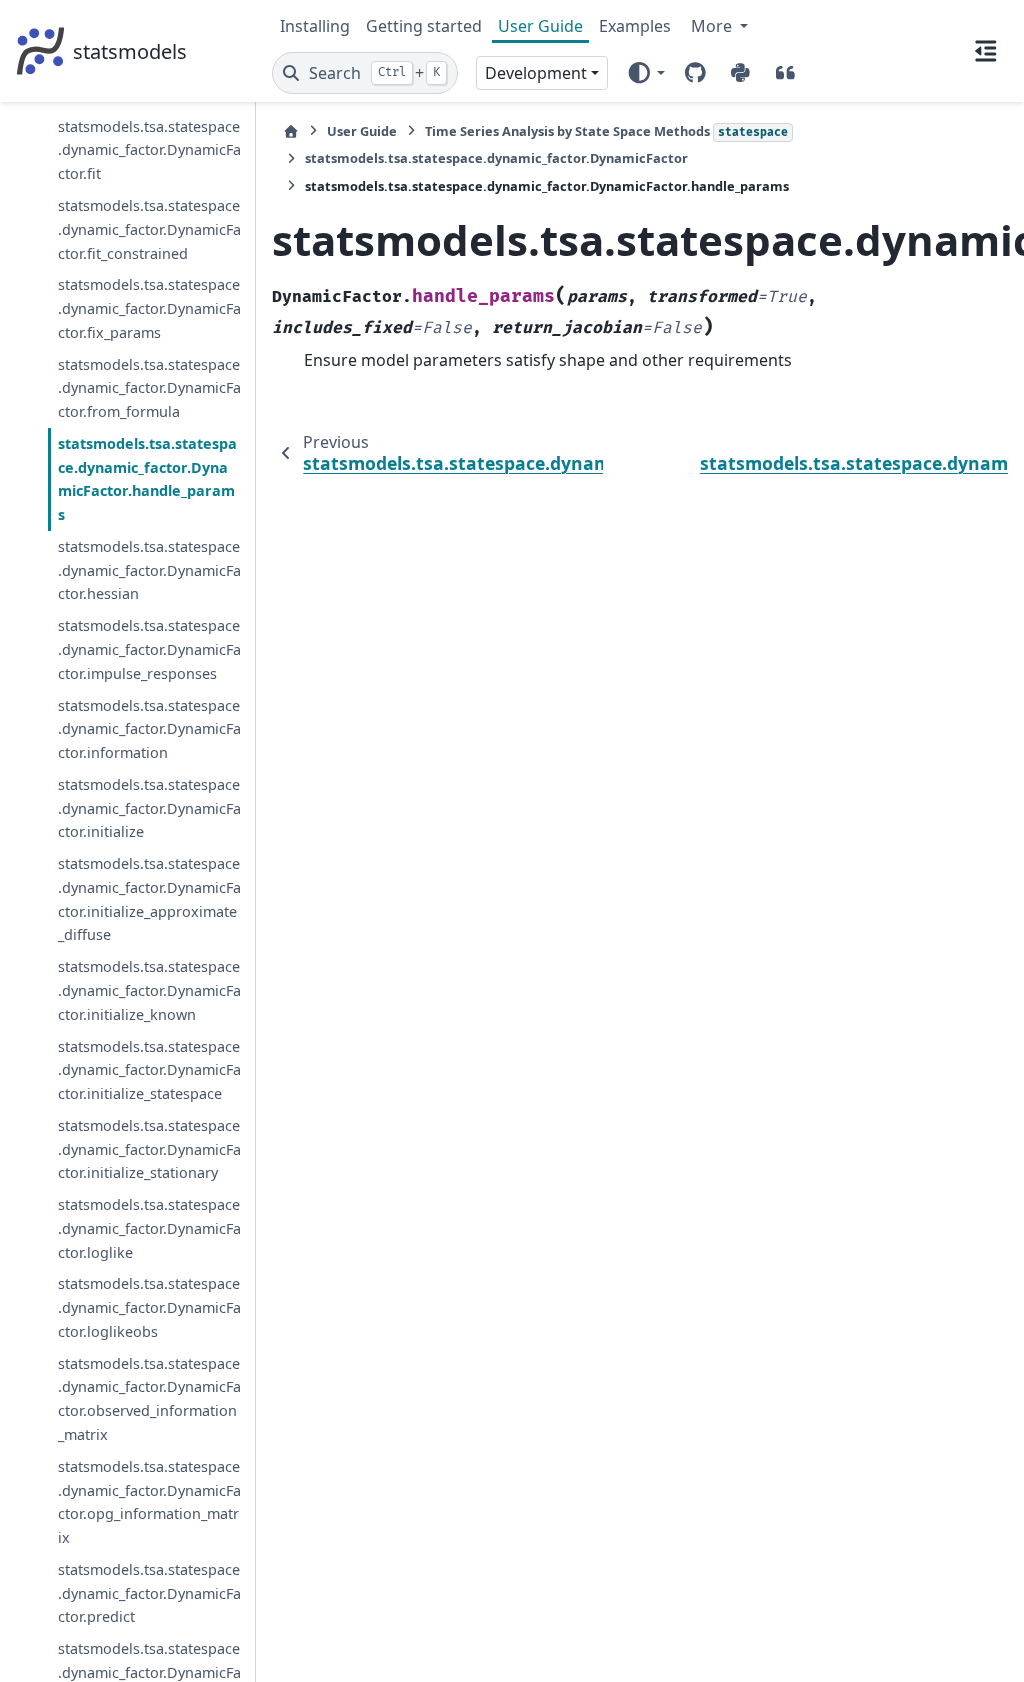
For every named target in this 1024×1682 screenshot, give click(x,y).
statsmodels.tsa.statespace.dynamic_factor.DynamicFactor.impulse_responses (149, 649)
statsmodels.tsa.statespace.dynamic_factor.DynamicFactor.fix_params (149, 308)
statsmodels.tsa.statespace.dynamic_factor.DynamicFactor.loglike (149, 1228)
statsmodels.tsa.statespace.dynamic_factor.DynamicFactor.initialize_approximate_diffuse (149, 899)
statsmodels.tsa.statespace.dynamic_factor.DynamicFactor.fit (149, 150)
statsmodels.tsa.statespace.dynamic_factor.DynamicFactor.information (149, 729)
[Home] (291, 131)
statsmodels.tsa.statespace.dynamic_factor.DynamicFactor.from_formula (149, 388)
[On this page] (986, 51)
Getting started (424, 26)
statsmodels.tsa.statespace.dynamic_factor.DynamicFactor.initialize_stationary (149, 1149)
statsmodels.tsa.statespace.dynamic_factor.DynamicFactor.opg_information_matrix (149, 1502)
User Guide (540, 26)
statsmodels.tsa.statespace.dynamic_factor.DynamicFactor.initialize (149, 808)
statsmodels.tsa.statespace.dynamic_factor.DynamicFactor (496, 158)
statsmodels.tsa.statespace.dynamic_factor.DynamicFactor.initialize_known (149, 990)
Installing (315, 26)
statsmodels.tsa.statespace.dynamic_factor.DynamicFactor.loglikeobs (149, 1307)
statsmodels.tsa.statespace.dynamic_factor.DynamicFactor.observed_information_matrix (149, 1399)
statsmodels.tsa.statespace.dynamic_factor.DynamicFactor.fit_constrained (149, 229)
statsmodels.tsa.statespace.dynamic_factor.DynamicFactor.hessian (149, 570)
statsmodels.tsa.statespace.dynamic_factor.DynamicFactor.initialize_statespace (149, 1070)
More (713, 26)
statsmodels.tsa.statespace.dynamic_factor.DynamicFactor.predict (149, 1593)
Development (536, 73)
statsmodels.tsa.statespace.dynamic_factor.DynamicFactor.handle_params (147, 479)
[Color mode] (645, 73)
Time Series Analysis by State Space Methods (606, 131)
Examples (635, 26)
